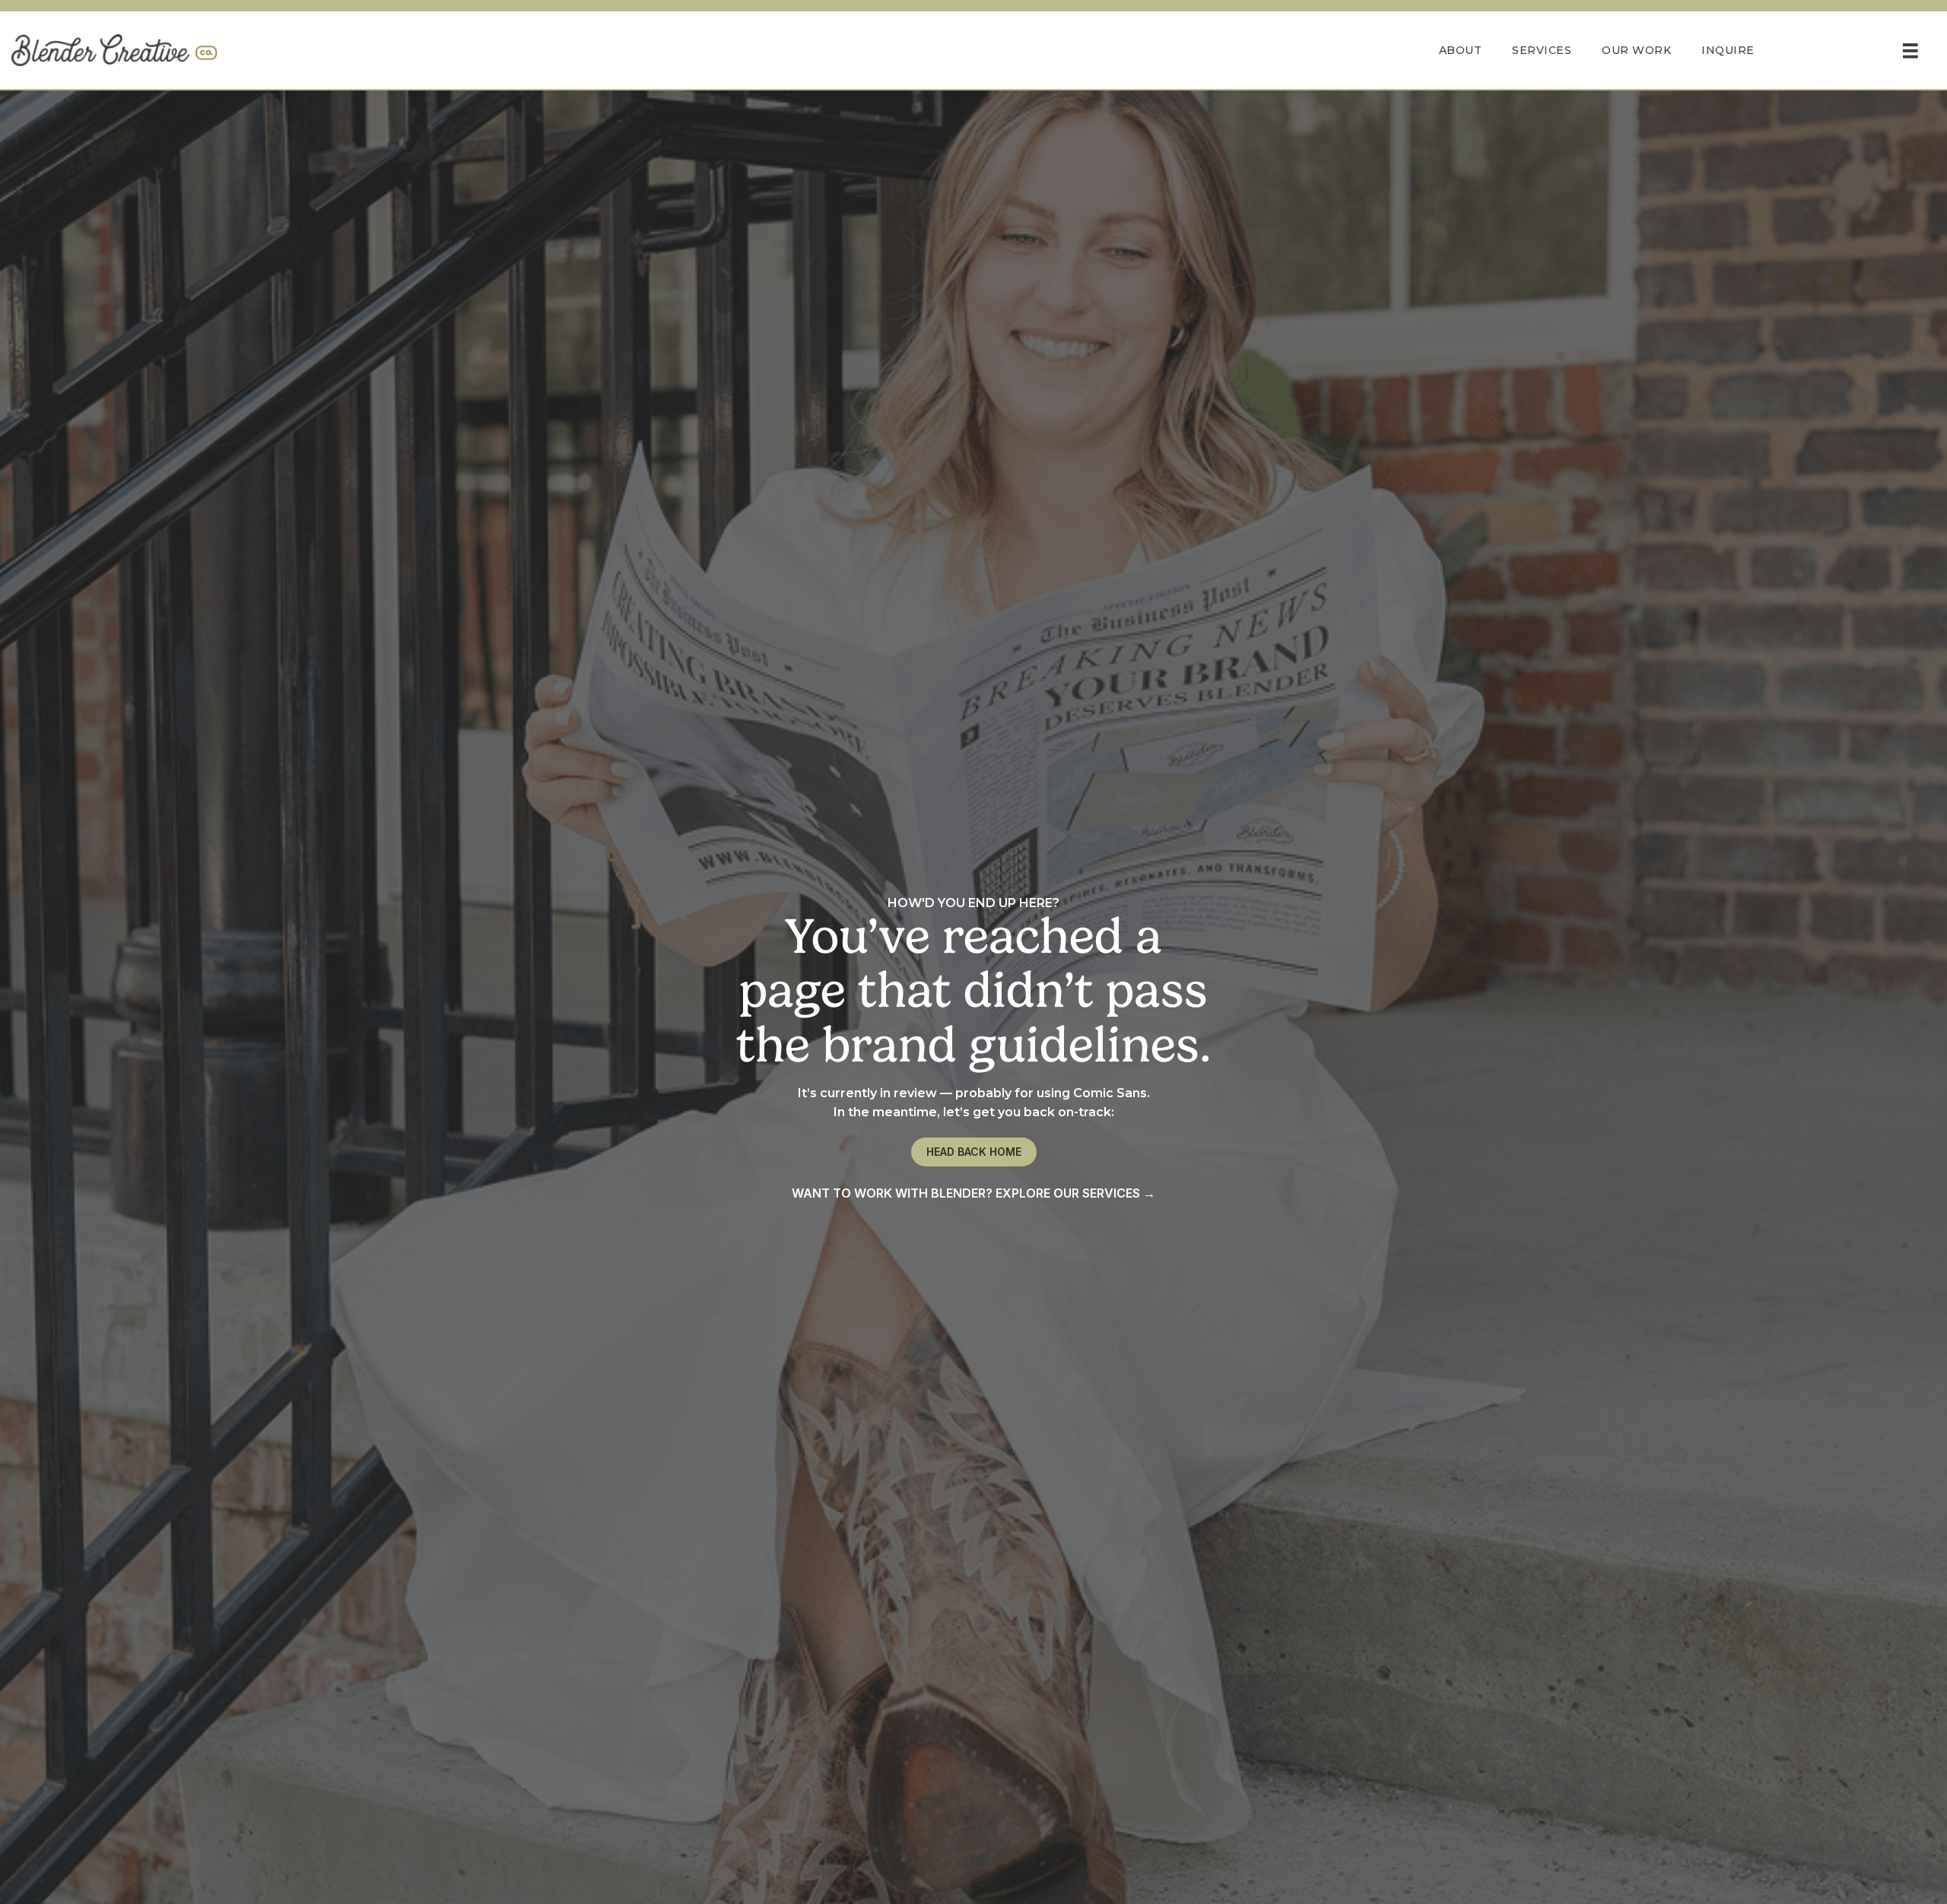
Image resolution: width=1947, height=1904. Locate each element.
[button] (974, 1152)
